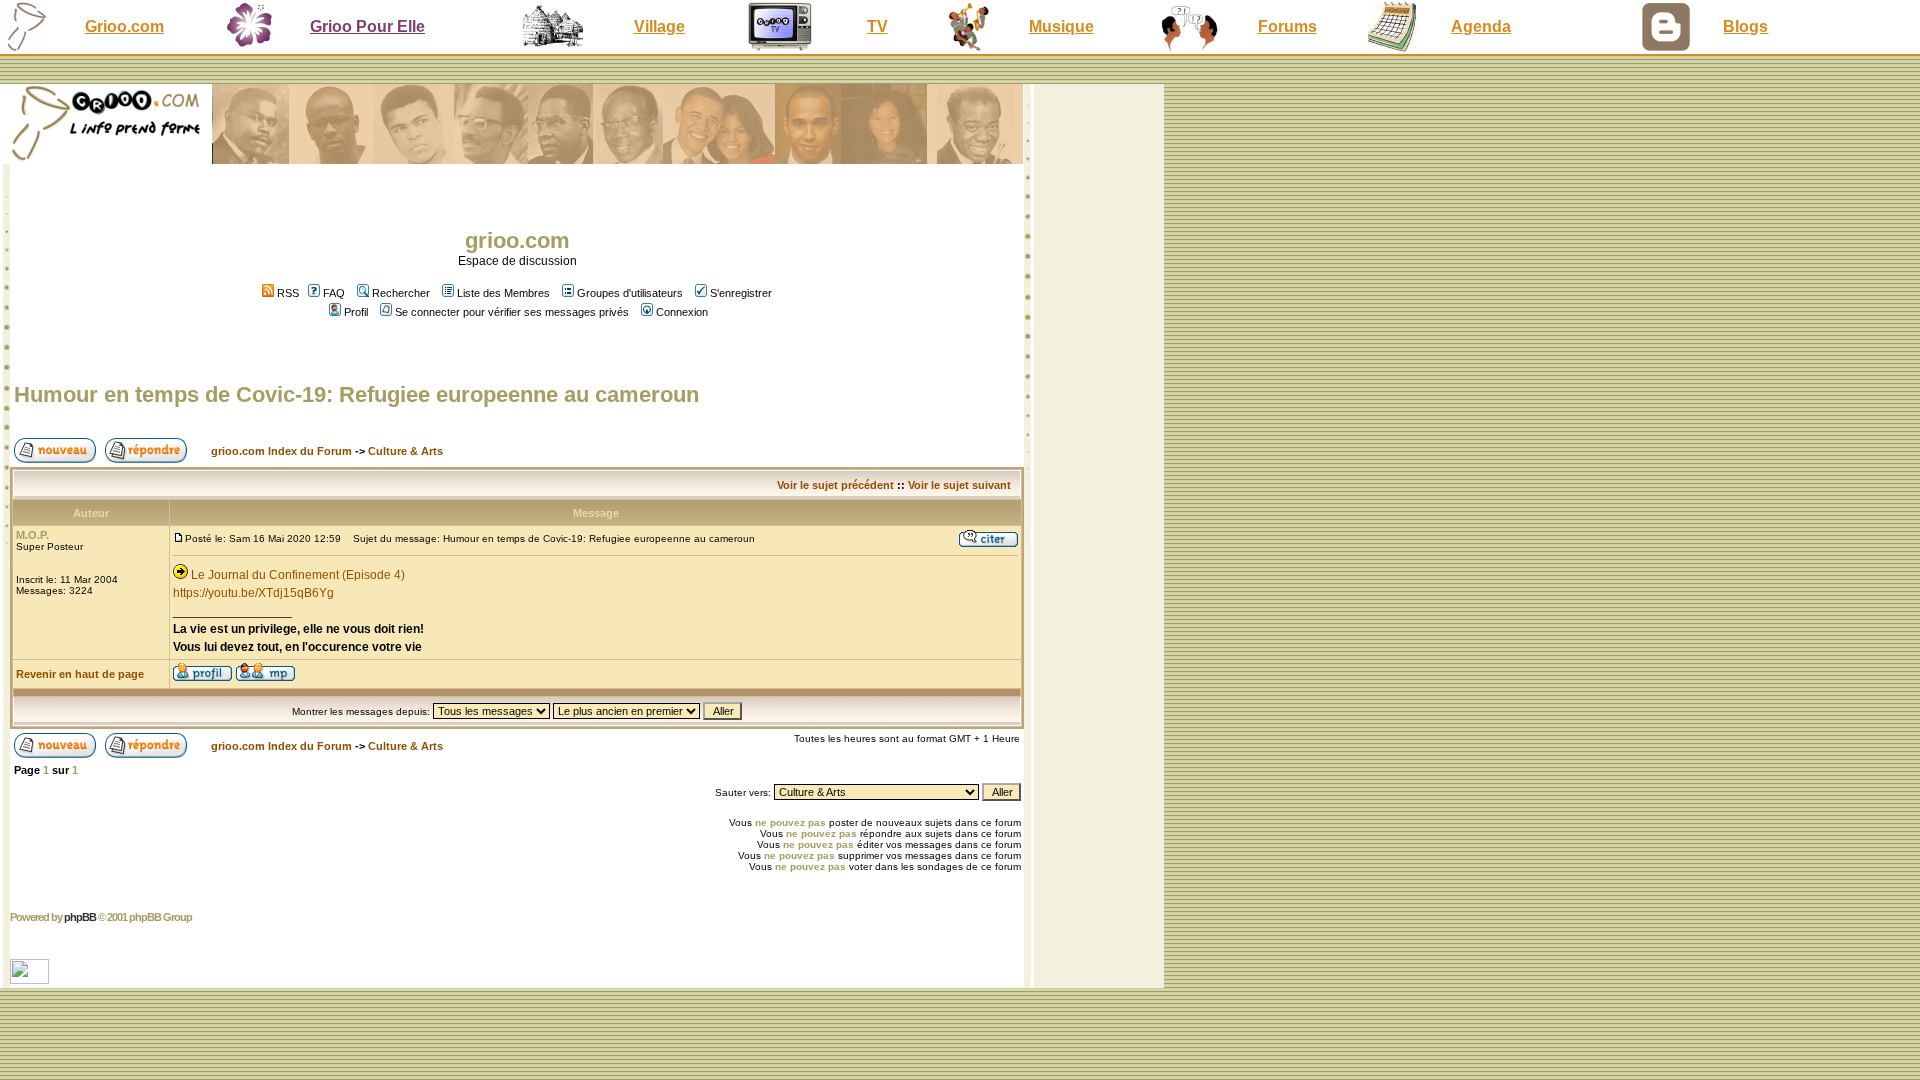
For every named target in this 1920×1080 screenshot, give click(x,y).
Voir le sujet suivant (959, 485)
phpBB (80, 917)
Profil (356, 312)
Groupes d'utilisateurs (630, 293)
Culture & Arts (405, 451)
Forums (1287, 26)
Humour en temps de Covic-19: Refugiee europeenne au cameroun (356, 394)
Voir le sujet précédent (835, 485)
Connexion (682, 312)
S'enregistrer (741, 293)
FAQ (334, 293)
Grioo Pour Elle (367, 26)
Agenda (1481, 26)
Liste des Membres (503, 293)
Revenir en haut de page (80, 674)
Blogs (1745, 26)
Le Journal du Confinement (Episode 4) (298, 575)
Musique (1061, 26)
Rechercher (401, 293)
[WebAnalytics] (31, 978)
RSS (286, 293)
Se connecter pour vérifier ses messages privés (512, 312)
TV (877, 26)
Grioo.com (124, 26)
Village (659, 26)
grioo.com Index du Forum (281, 451)
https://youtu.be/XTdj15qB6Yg (253, 593)
